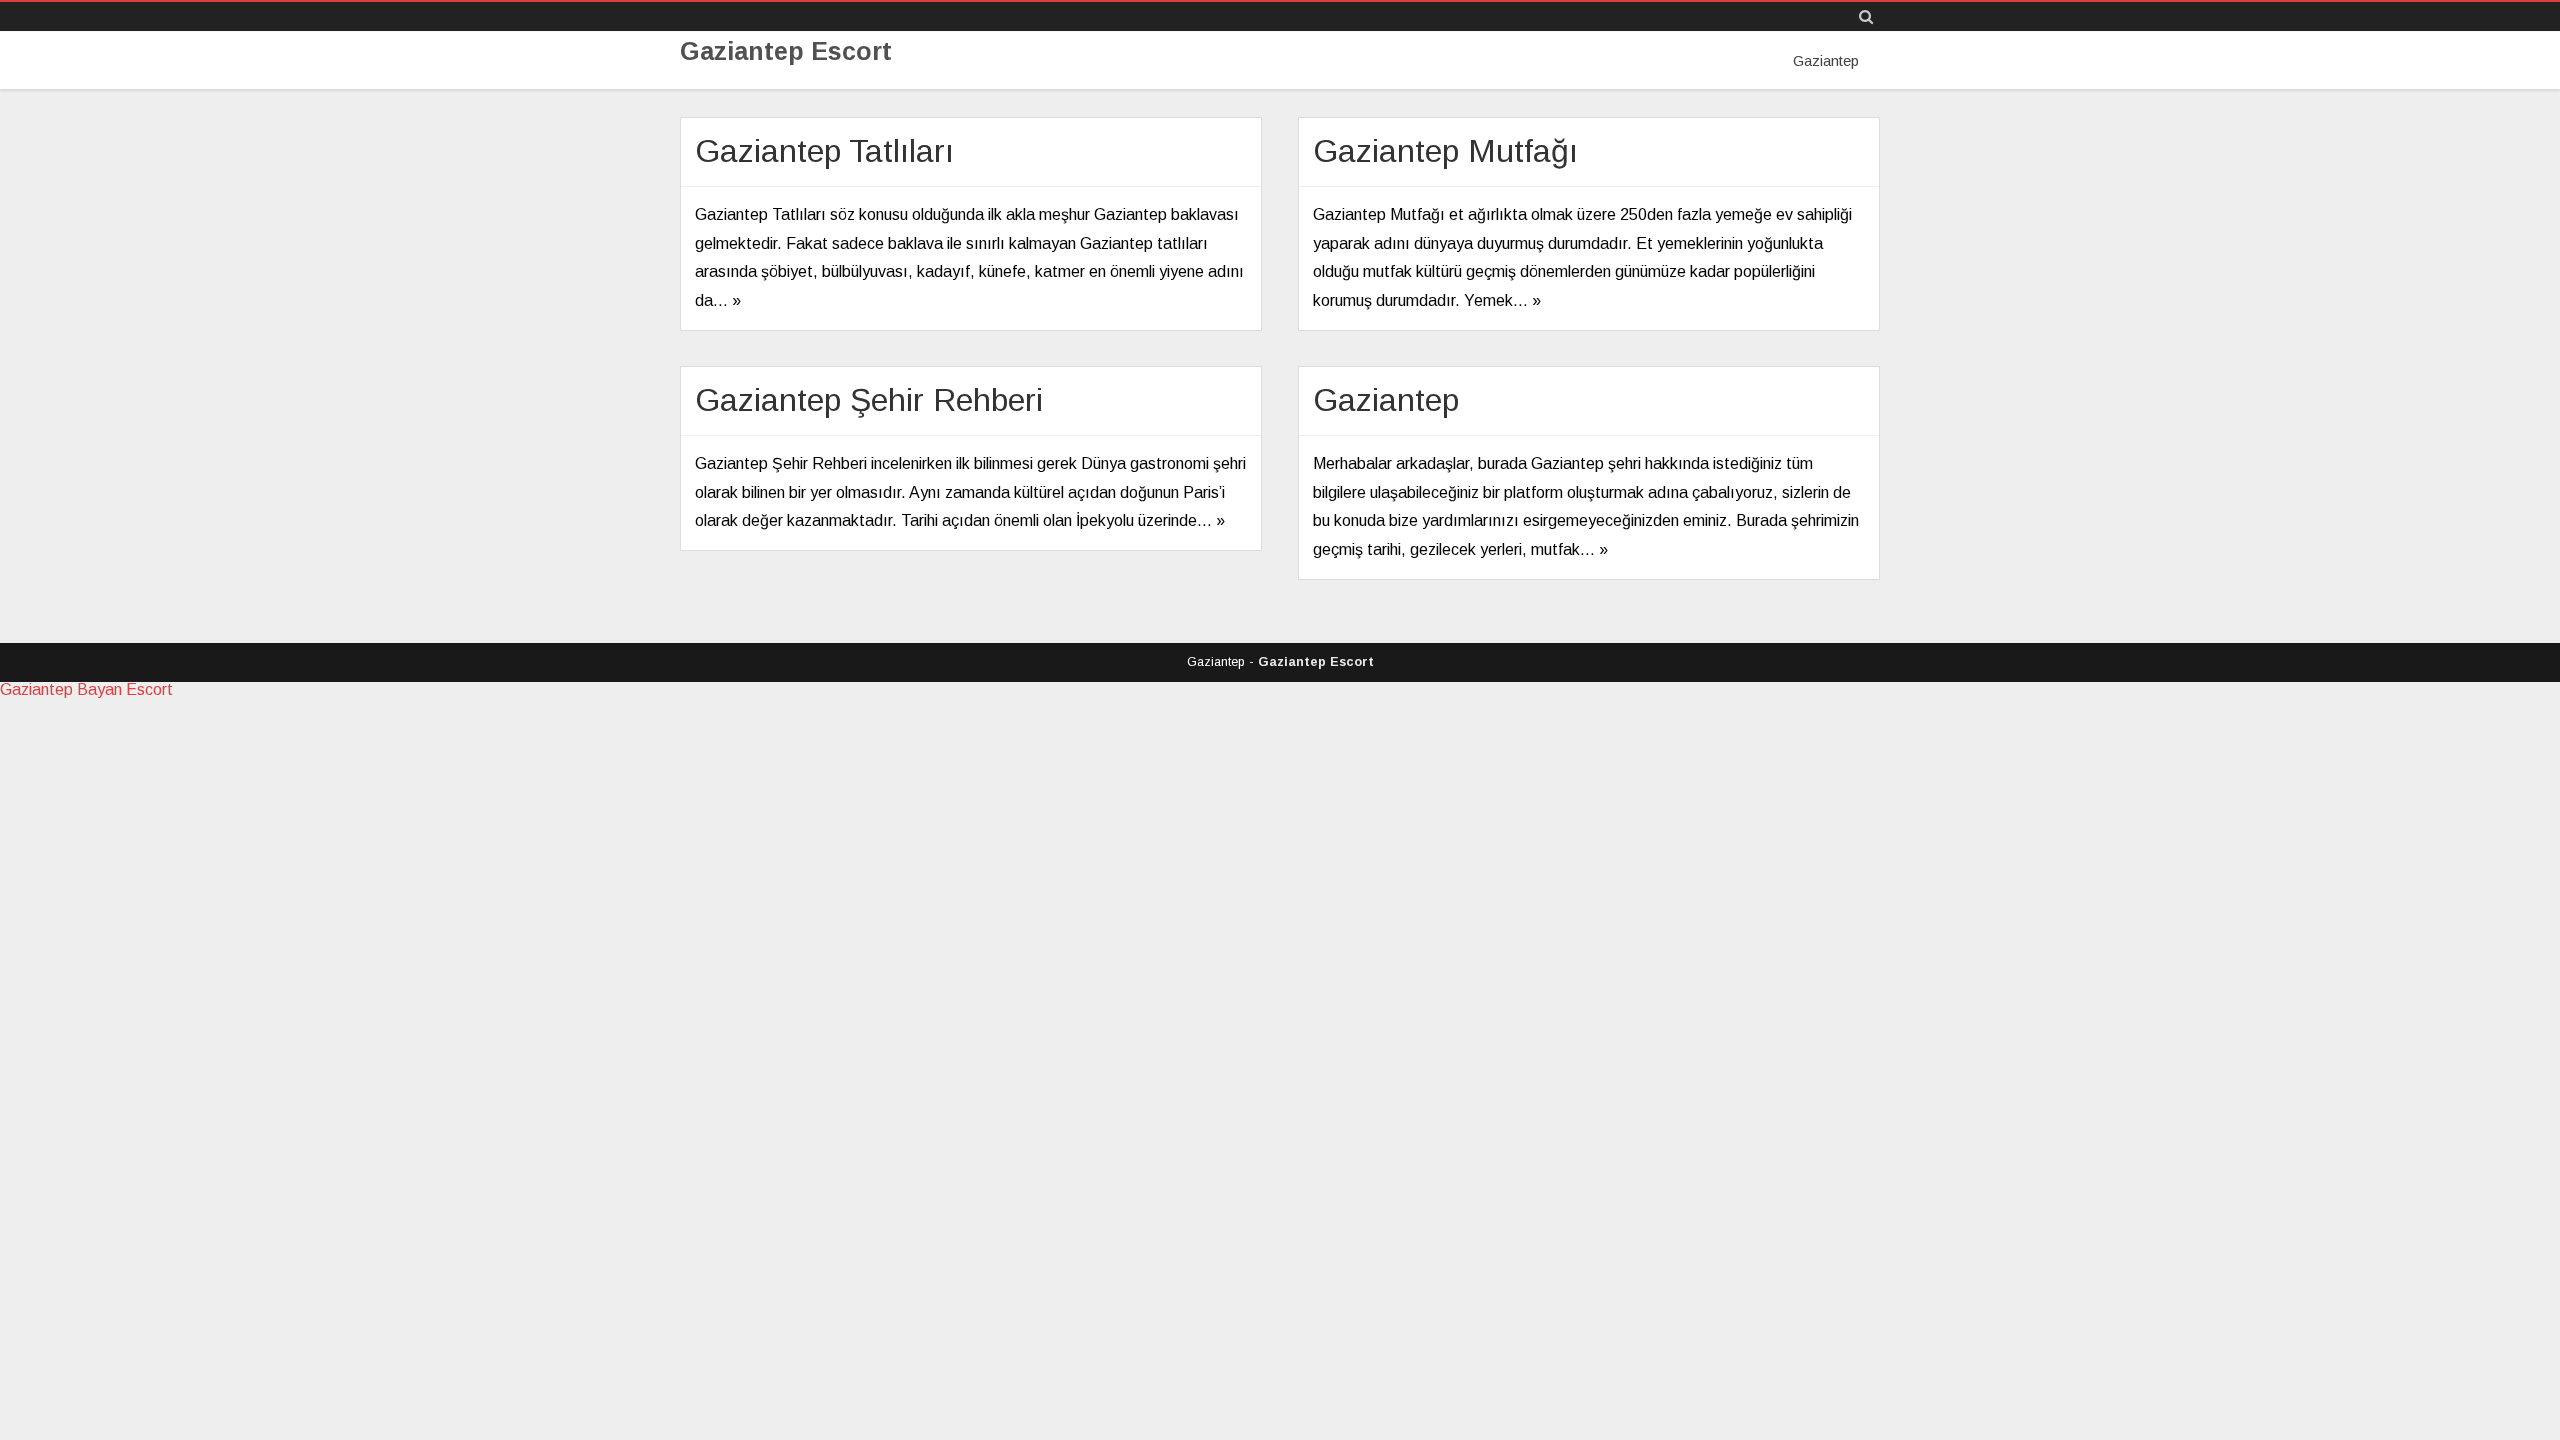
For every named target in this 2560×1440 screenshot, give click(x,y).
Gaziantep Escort (786, 51)
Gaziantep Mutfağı (1445, 151)
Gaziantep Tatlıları (824, 151)
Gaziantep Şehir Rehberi (869, 400)
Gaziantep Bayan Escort (86, 689)
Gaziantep (1826, 60)
